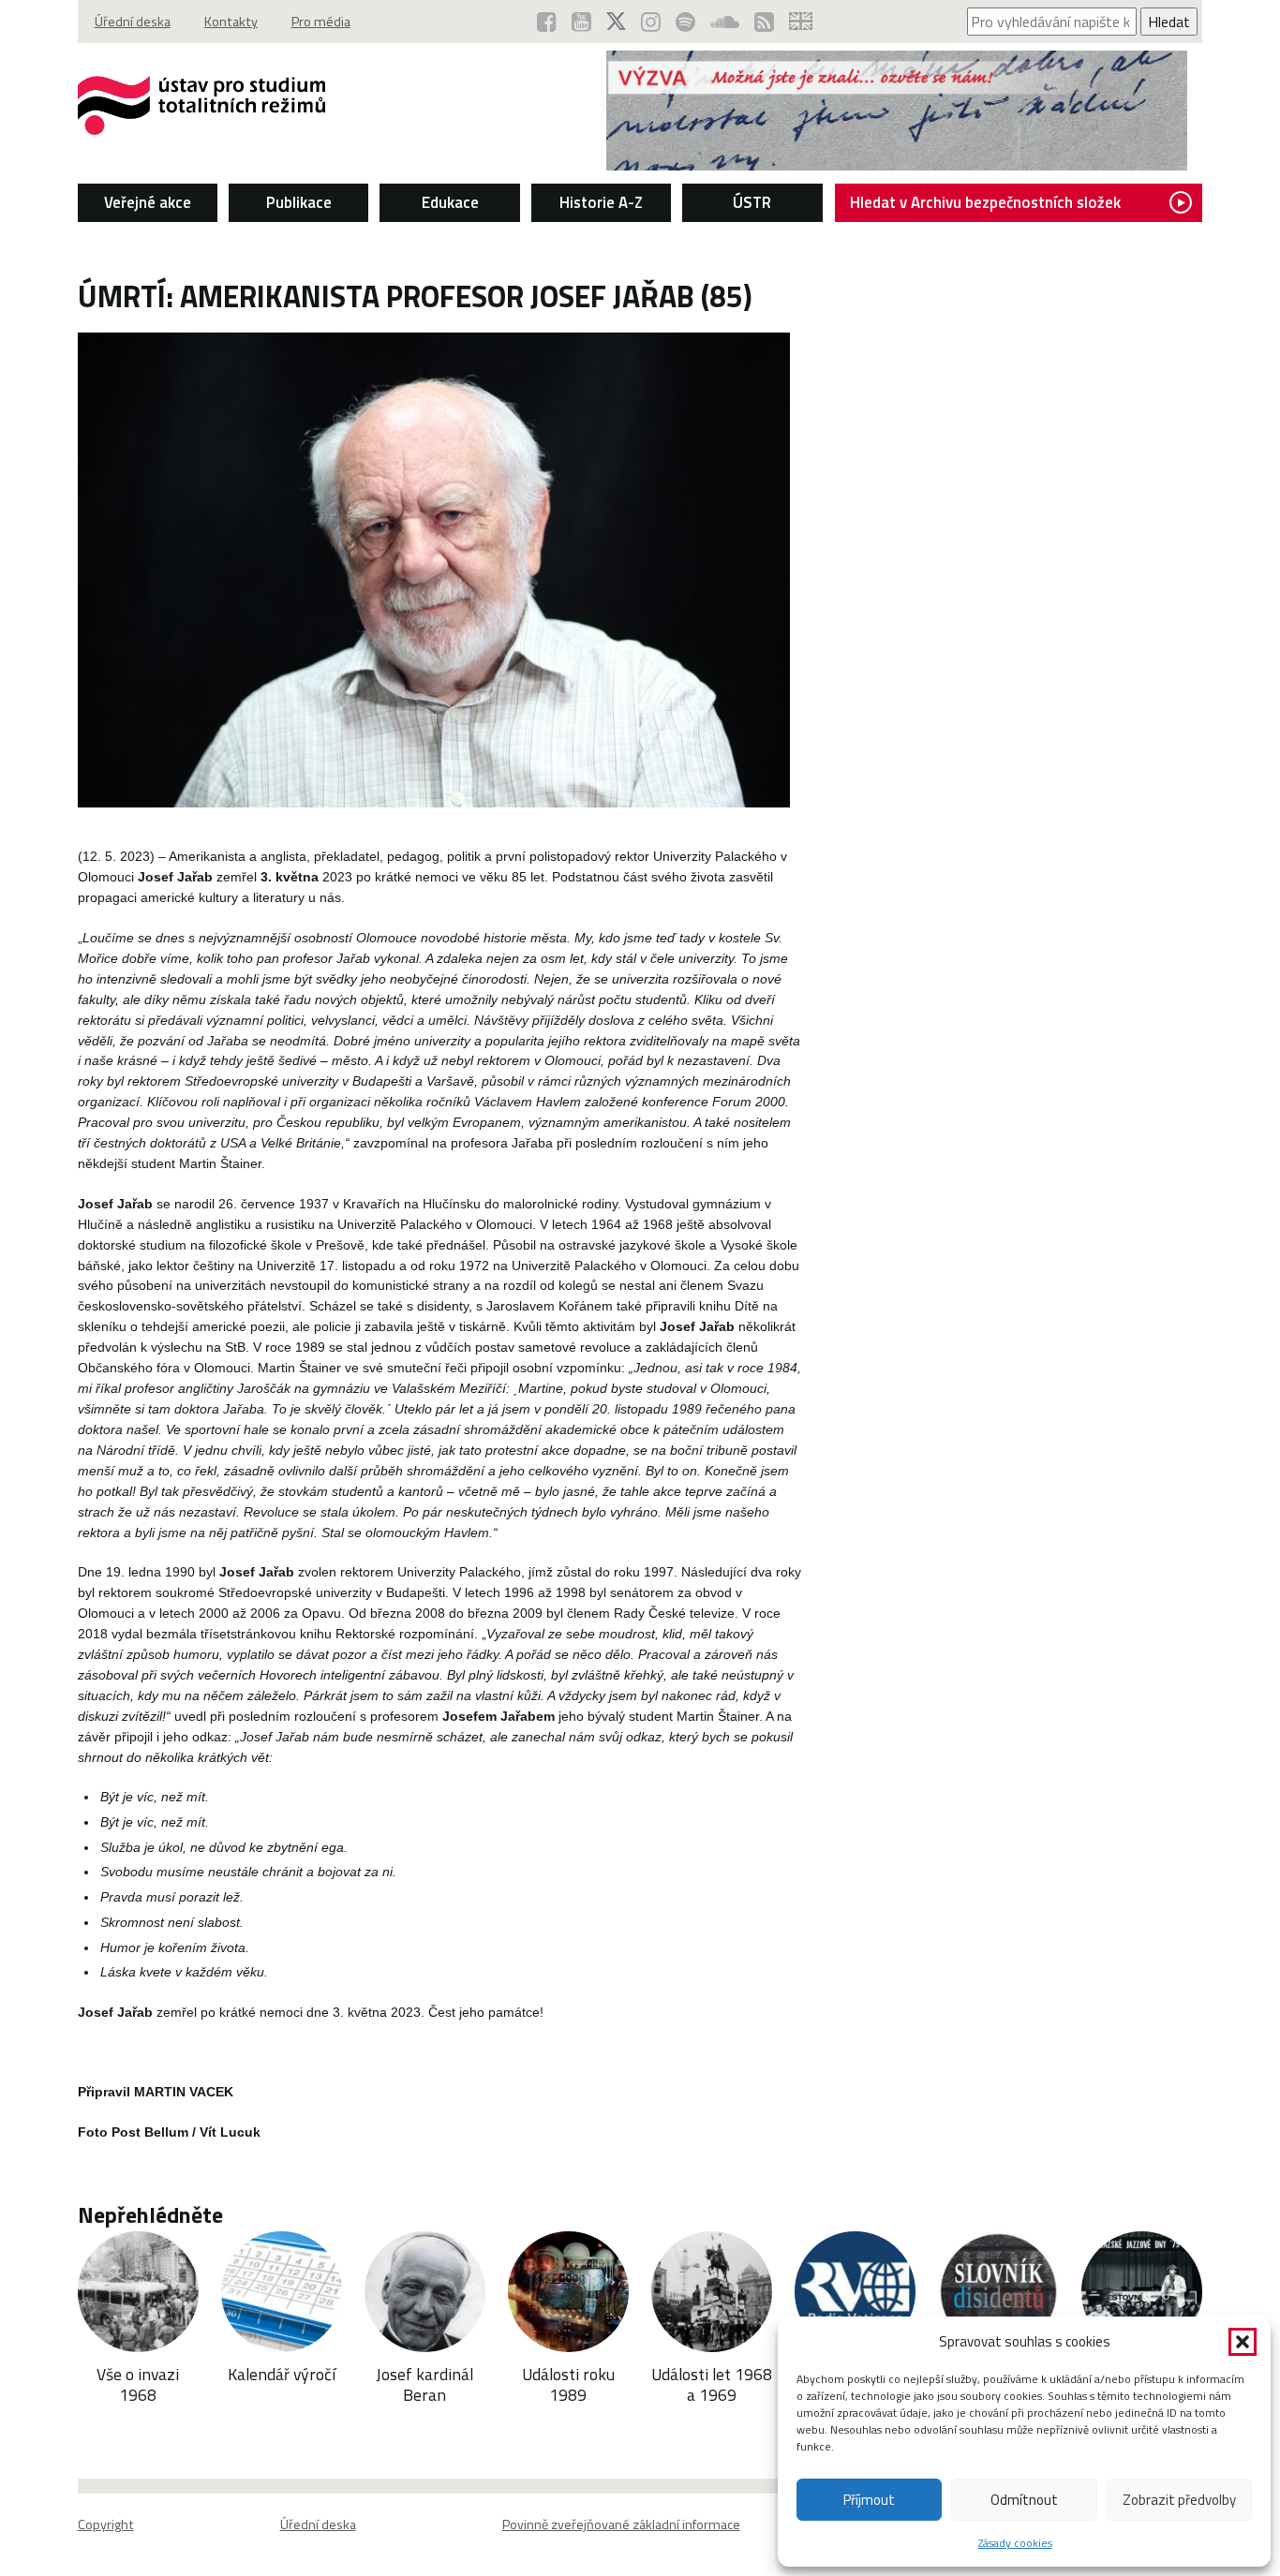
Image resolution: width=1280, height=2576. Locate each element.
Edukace (450, 202)
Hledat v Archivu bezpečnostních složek (985, 202)
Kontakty (231, 22)
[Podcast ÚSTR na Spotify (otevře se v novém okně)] (685, 22)
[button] (1243, 2342)
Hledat (1169, 22)
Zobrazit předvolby (1179, 2500)
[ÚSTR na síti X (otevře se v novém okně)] (616, 22)
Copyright (106, 2524)
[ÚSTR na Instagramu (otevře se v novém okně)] (651, 22)
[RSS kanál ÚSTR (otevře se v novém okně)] (764, 22)
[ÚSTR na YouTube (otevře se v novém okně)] (581, 22)
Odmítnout (1024, 2500)
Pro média (321, 22)
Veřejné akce (148, 202)
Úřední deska (133, 22)
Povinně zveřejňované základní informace (621, 2524)
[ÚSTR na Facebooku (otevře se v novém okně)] (547, 22)
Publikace (299, 202)
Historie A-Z (601, 202)
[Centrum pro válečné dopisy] (897, 165)
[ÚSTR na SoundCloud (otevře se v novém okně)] (725, 22)
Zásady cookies (1015, 2543)
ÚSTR (752, 202)
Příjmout (869, 2500)
